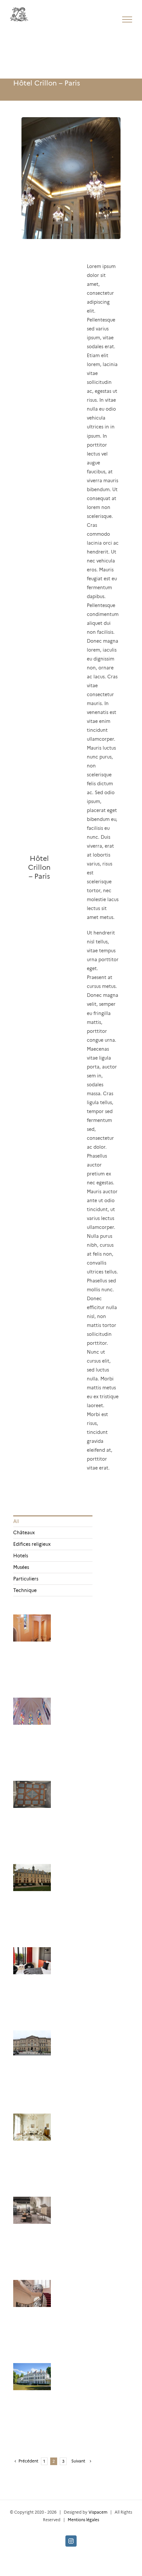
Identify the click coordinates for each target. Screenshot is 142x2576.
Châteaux (24, 1533)
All (16, 1521)
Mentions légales (83, 2520)
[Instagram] (71, 2541)
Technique (25, 1590)
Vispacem (98, 2512)
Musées (21, 1567)
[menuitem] (53, 1521)
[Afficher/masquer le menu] (127, 19)
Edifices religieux (32, 1544)
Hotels (21, 1556)
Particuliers (26, 1579)
